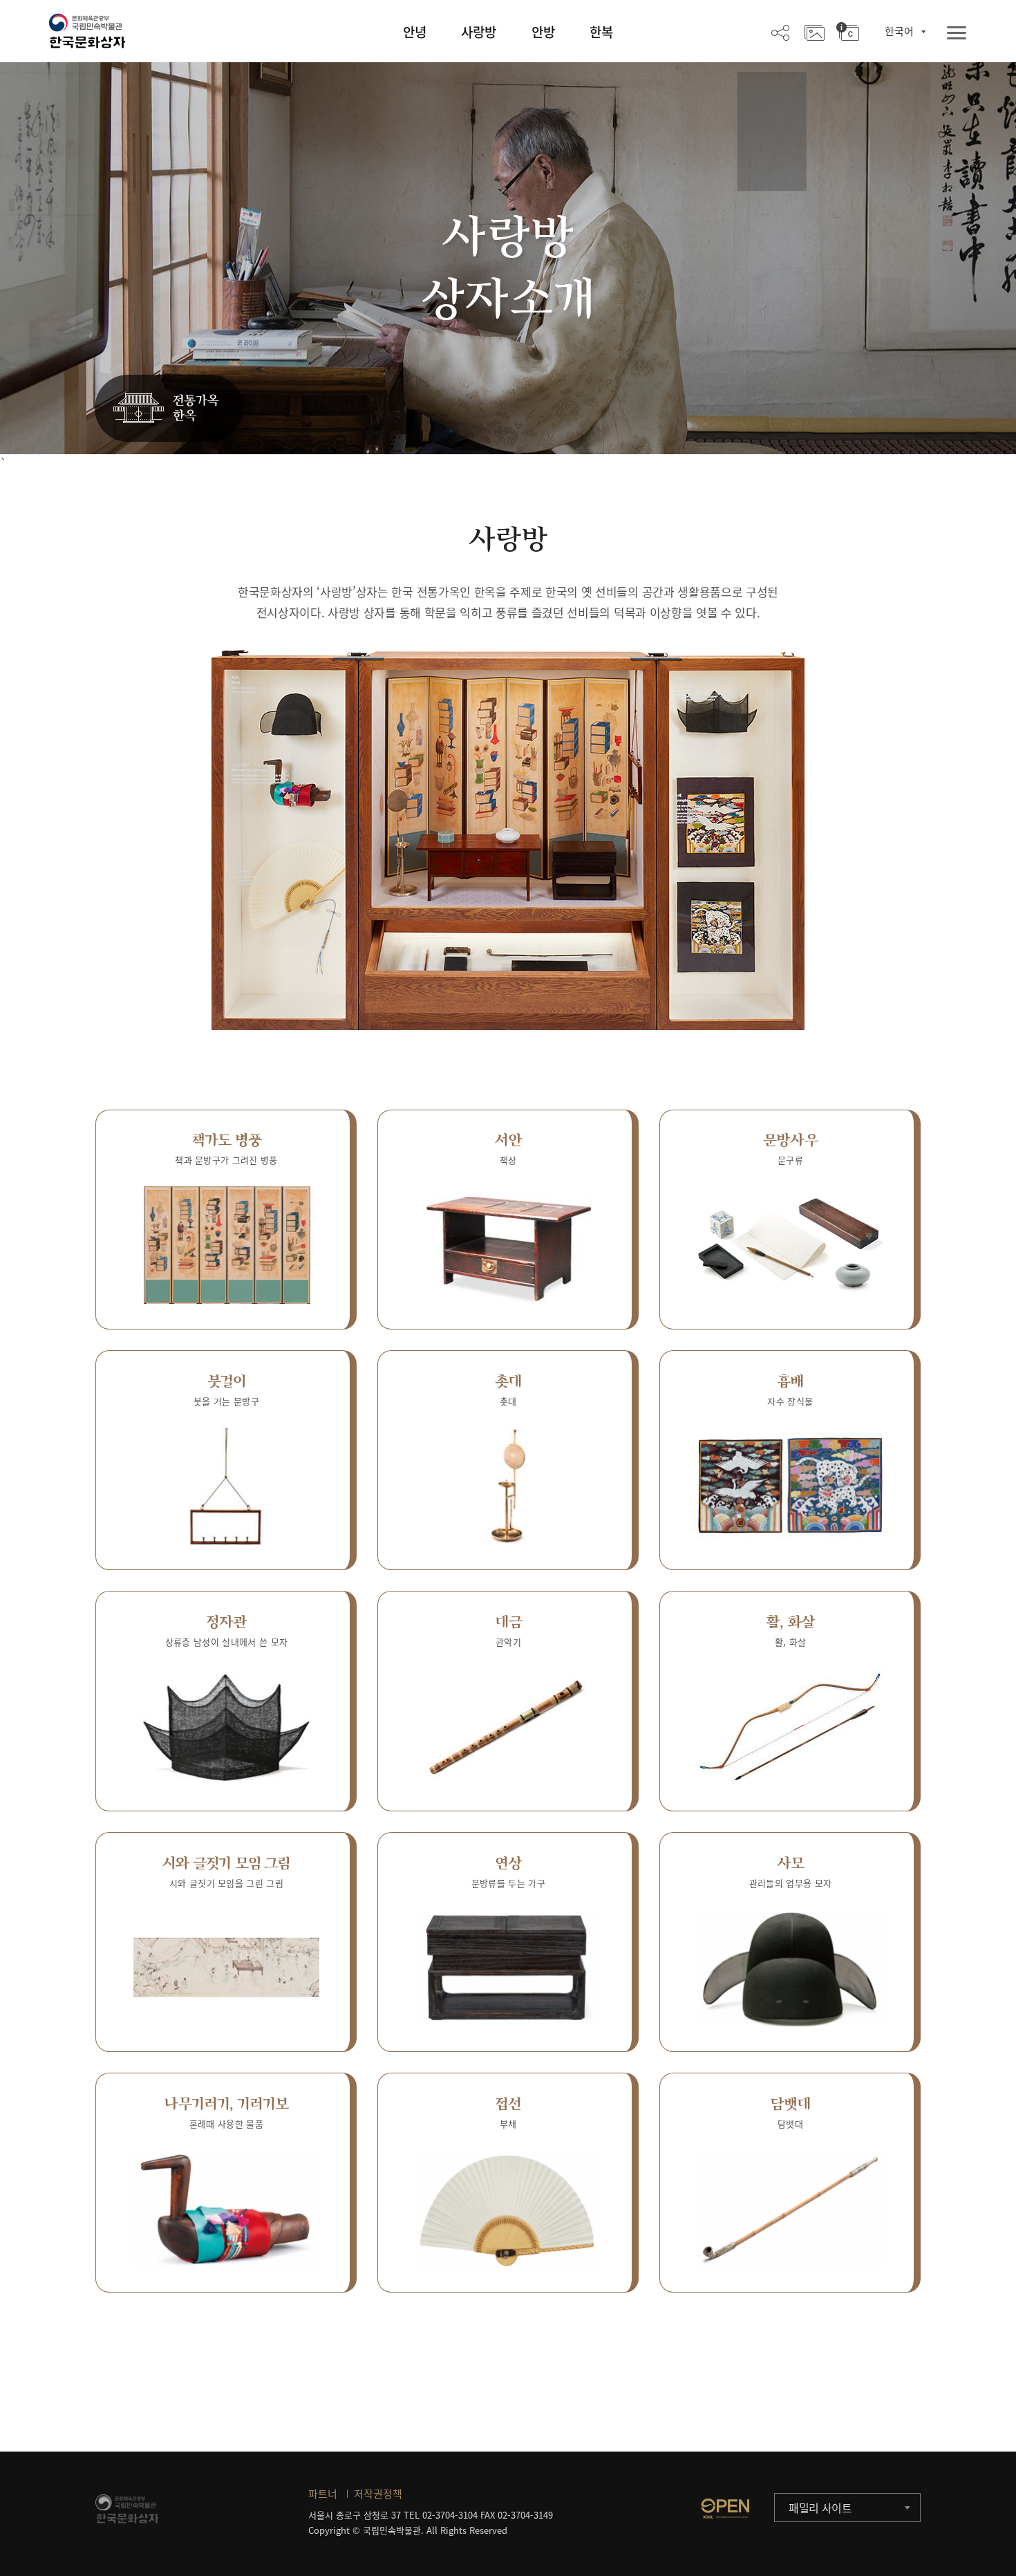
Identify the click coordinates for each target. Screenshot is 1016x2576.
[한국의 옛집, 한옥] (169, 409)
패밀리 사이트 (820, 2508)
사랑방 (479, 32)
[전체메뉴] (957, 34)
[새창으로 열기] (725, 2508)
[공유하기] (780, 32)
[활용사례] (815, 32)
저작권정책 (378, 2494)
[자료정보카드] (848, 32)
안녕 (415, 32)
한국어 (899, 31)
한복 (601, 32)
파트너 (323, 2494)
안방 (543, 32)
